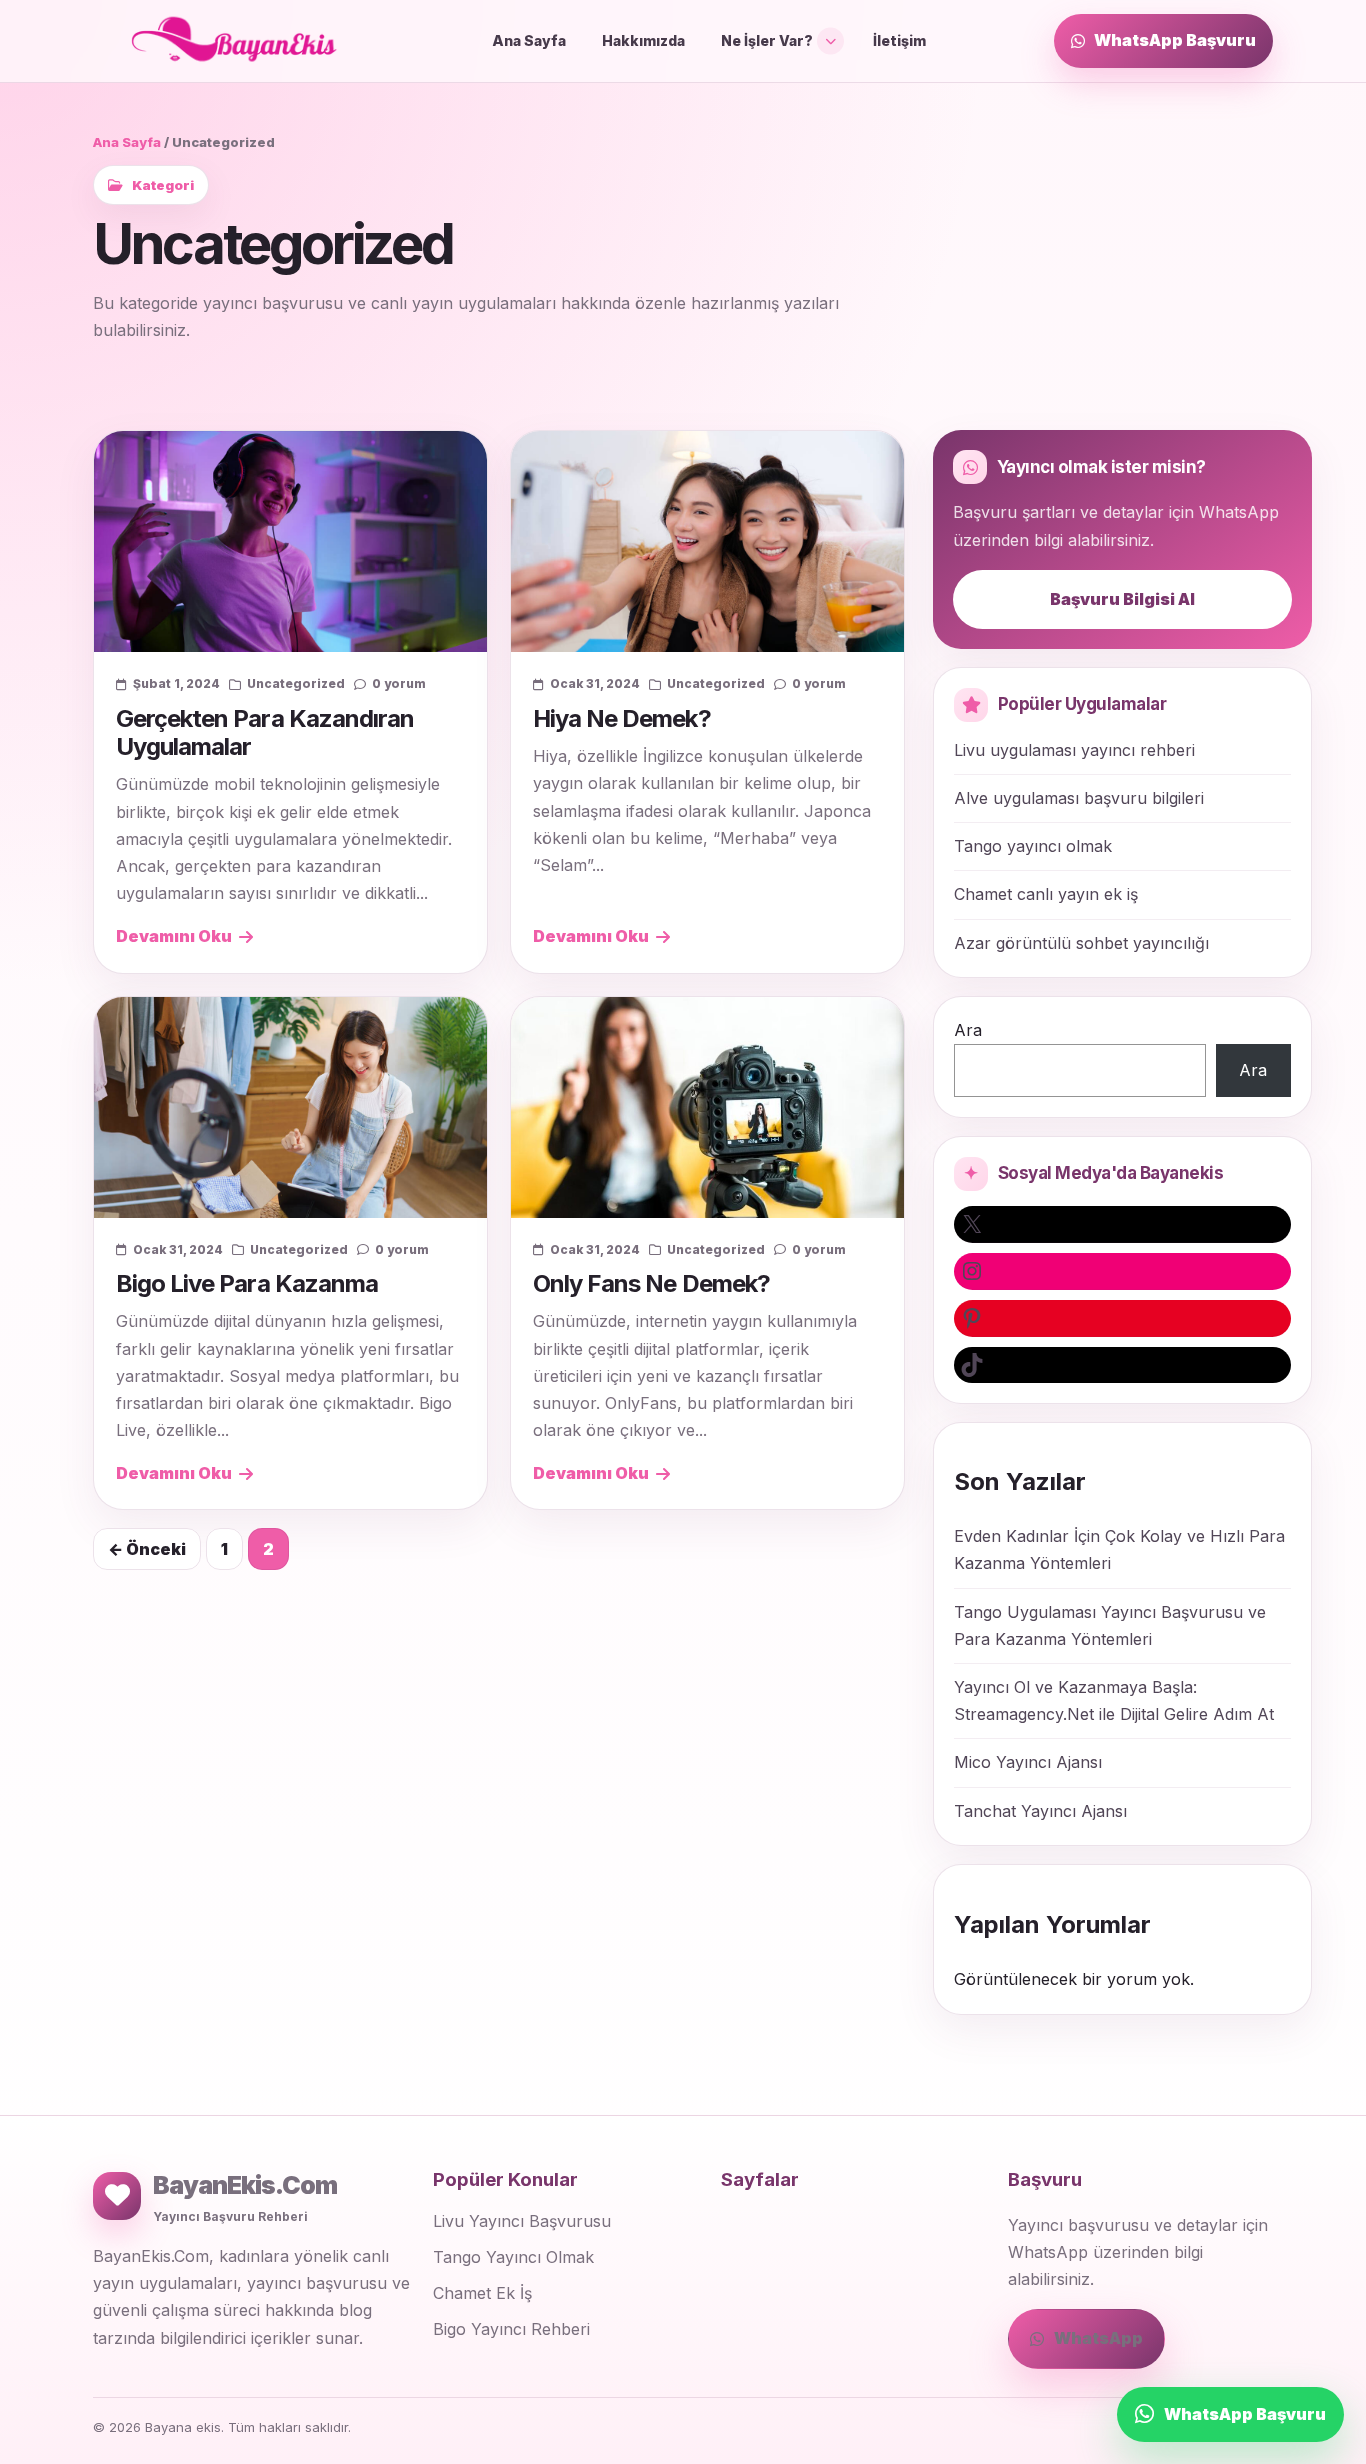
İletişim (899, 40)
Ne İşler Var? (767, 40)
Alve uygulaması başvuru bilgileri (1079, 798)
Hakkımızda (643, 40)
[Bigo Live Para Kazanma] (290, 1107)
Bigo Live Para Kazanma (247, 1283)
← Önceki (147, 1549)
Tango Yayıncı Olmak (513, 2257)
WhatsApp (1098, 2338)
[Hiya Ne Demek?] (707, 541)
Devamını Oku (174, 936)
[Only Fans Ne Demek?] (707, 1107)
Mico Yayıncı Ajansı (1028, 1762)
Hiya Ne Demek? (622, 718)
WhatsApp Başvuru (1175, 40)
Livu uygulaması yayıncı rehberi (1074, 750)
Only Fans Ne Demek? (651, 1283)
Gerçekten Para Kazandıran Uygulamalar (265, 732)
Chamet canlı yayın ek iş (1046, 894)
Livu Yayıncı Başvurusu (522, 2221)
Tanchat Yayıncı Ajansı (1040, 1811)
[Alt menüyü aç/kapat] (830, 40)
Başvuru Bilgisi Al (1122, 599)
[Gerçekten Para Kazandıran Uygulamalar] (290, 541)
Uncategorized (296, 683)
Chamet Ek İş (482, 2293)
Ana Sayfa (529, 40)
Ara (968, 1030)
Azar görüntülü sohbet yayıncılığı (1081, 943)
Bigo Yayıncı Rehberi (511, 2329)
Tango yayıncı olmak (1033, 846)
